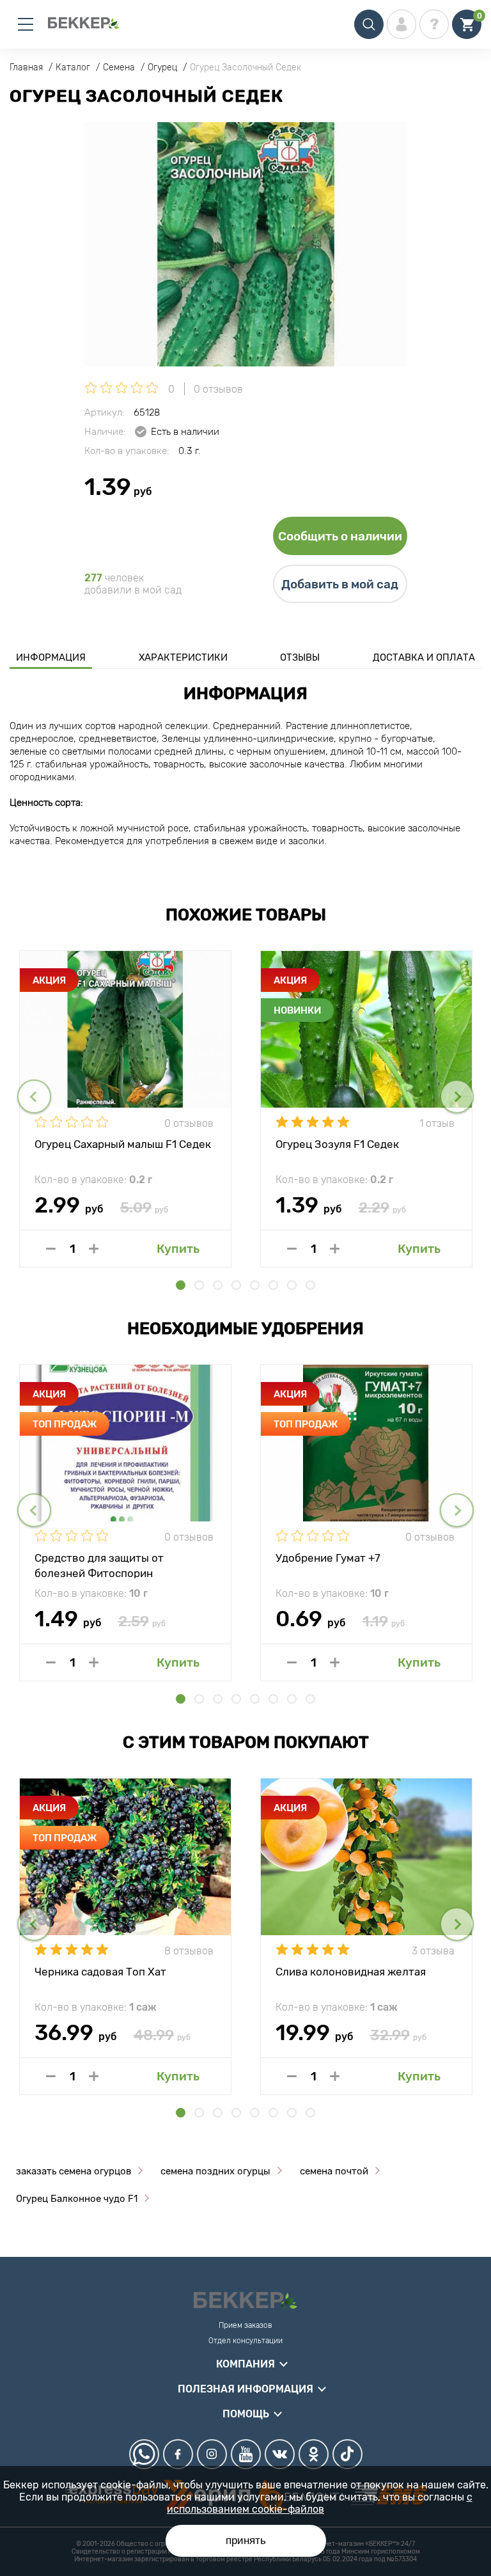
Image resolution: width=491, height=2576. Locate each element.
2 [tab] (199, 1285)
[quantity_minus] (51, 1249)
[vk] (280, 2454)
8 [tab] (310, 1285)
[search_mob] (369, 24)
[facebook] (178, 2454)
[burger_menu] (26, 24)
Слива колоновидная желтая (351, 1972)
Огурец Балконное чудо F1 (77, 2199)
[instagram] (212, 2454)
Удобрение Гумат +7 (328, 1558)
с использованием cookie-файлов (320, 2503)
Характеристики (183, 657)
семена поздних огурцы (215, 2171)
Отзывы (300, 657)
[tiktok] (347, 2454)
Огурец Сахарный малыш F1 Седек (123, 1144)
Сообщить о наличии (340, 536)
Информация (51, 657)
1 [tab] (181, 1285)
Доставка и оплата (424, 657)
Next (457, 1096)
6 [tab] (273, 1285)
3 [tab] (218, 1285)
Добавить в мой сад (340, 584)
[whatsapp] (144, 2454)
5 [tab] (255, 1285)
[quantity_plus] (94, 1249)
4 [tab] (236, 1285)
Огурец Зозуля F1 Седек (337, 1144)
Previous (34, 1096)
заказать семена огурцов (74, 2171)
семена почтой (334, 2171)
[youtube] (246, 2454)
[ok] (314, 2454)
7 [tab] (292, 1285)
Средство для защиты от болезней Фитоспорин (99, 1565)
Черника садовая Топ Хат (100, 1972)
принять (246, 2541)
